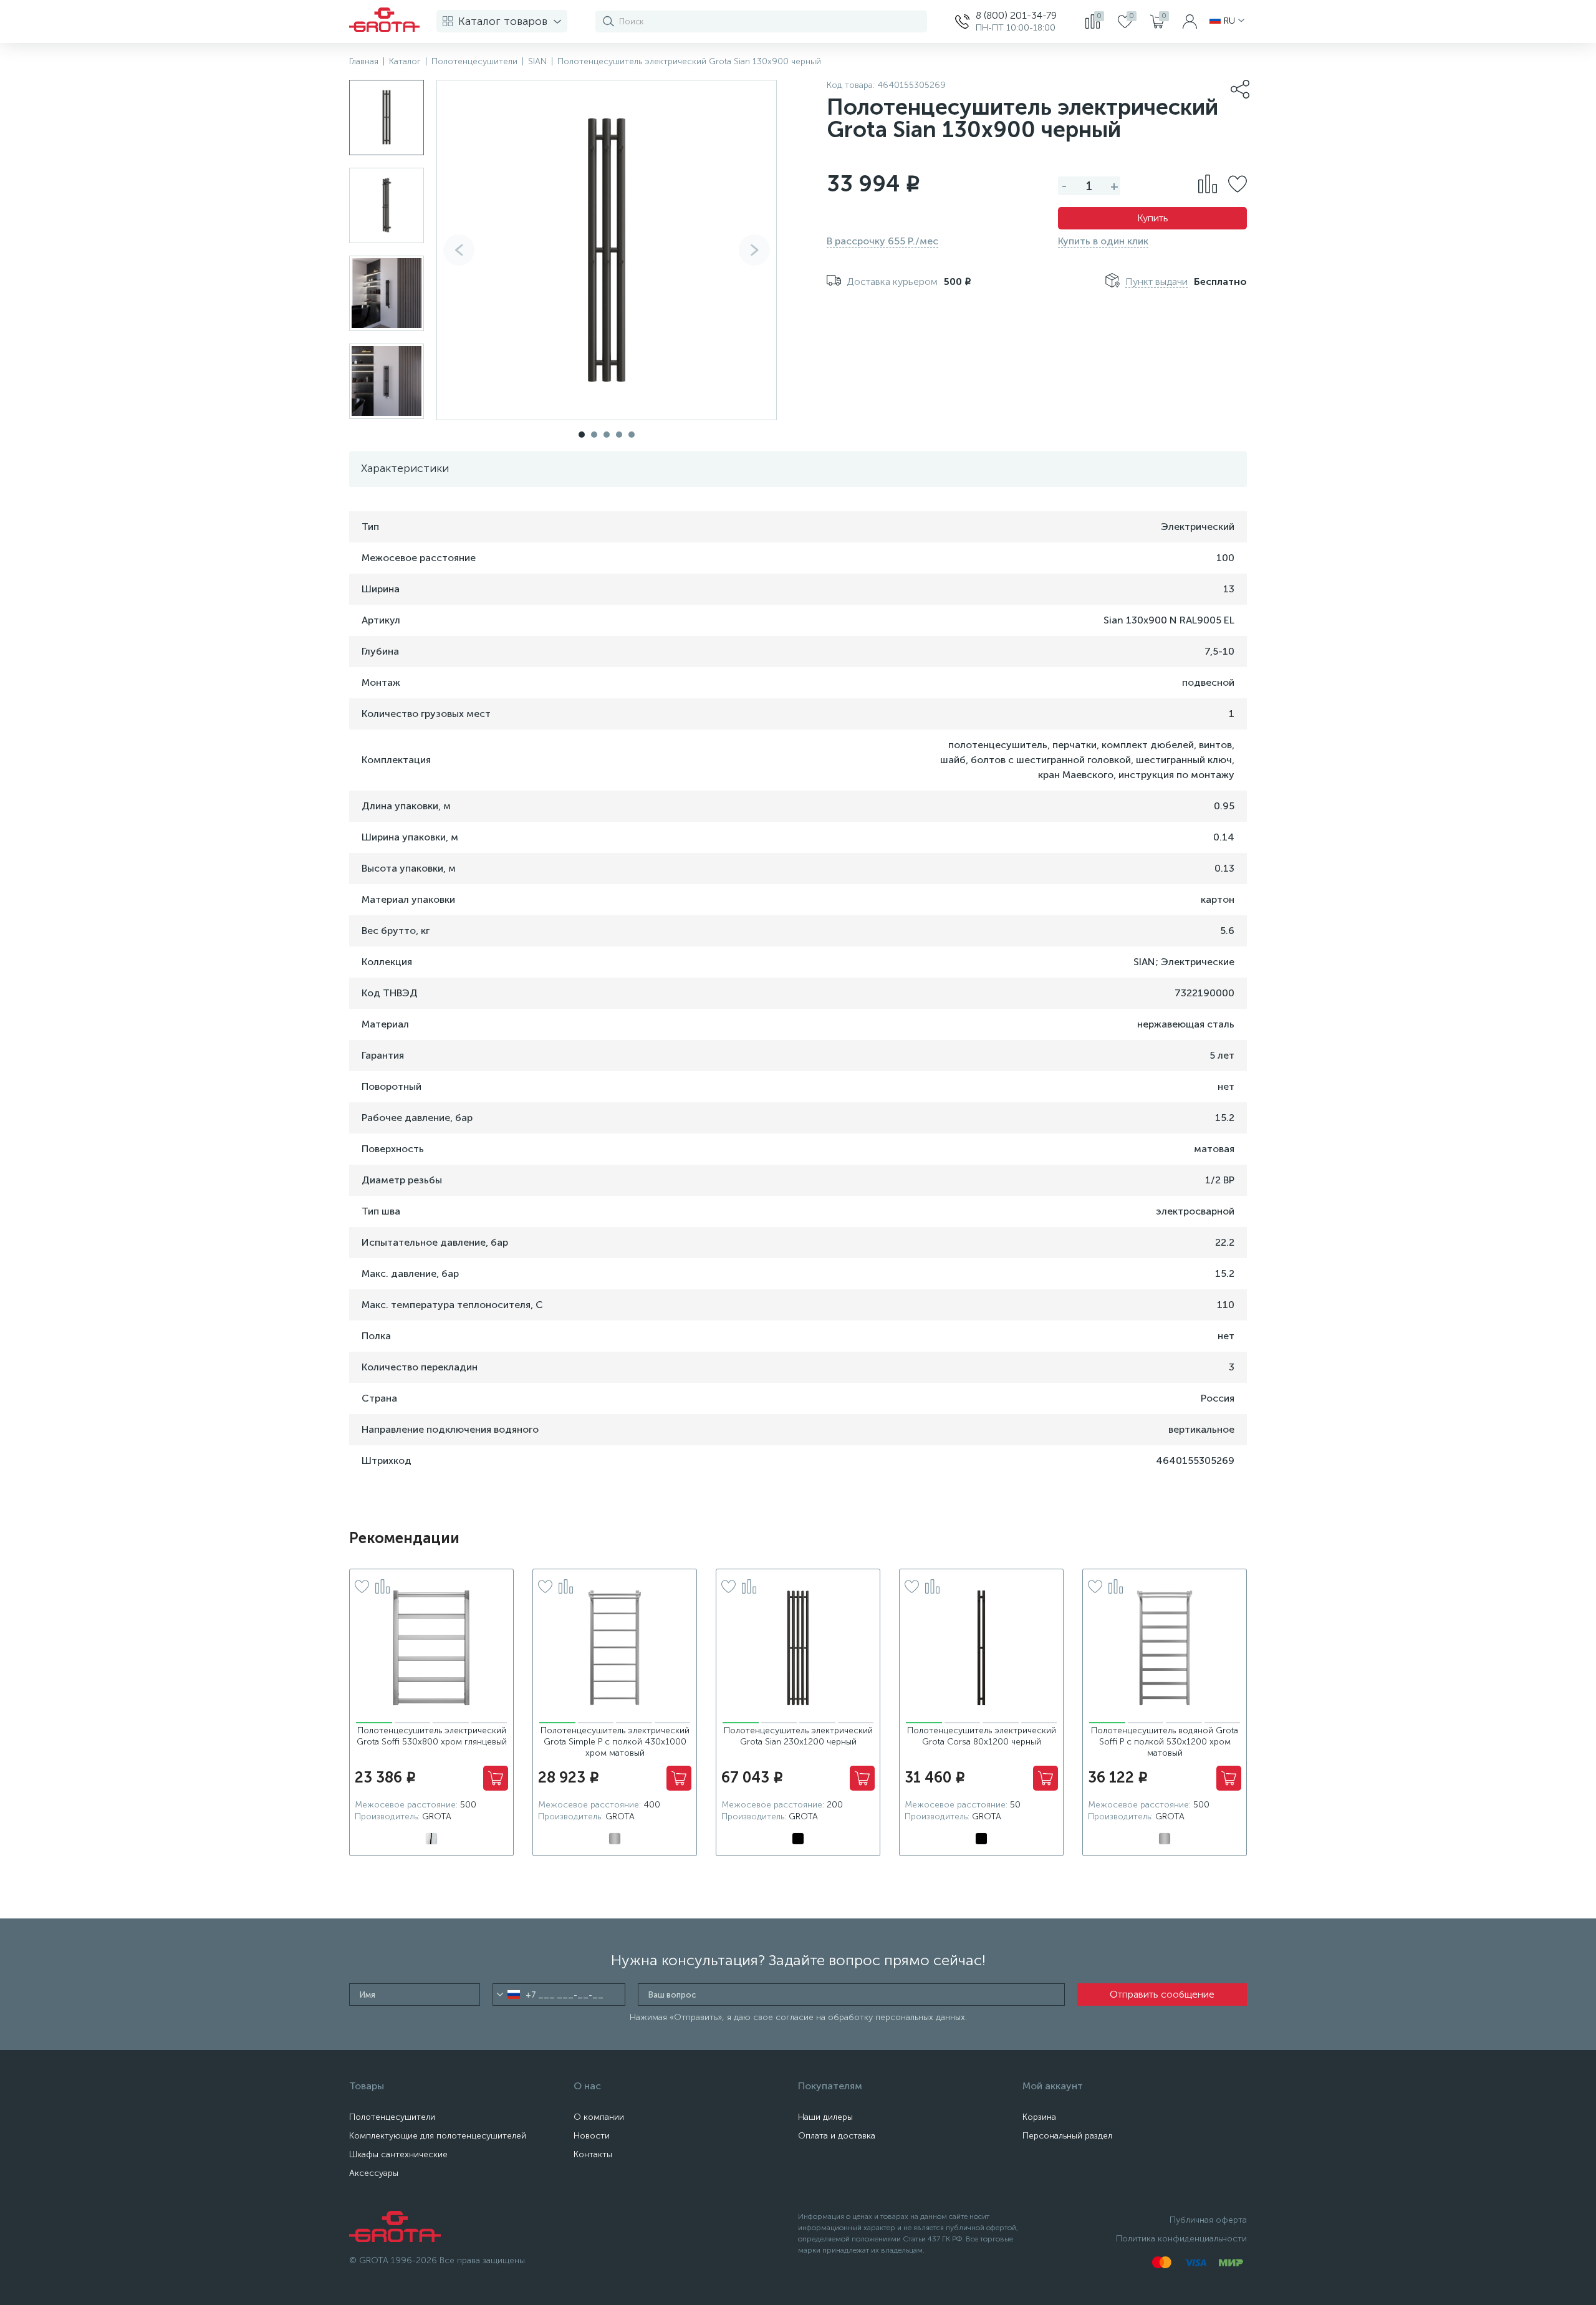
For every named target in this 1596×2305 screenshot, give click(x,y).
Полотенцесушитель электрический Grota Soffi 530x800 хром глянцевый (432, 1736)
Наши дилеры (825, 2117)
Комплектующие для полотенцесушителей (438, 2136)
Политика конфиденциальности (1181, 2239)
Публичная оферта (1208, 2220)
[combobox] (508, 1995)
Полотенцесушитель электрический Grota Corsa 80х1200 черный (982, 1736)
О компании (599, 2117)
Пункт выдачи (1156, 282)
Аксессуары (374, 2173)
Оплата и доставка (837, 2136)
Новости (592, 2136)
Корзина (1039, 2117)
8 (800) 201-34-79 (1016, 15)
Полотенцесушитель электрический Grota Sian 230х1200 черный (798, 1736)
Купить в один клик (1103, 241)
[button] (754, 250)
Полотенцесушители (392, 2117)
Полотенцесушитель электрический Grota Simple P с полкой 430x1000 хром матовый (615, 1742)
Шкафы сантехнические (398, 2154)
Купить (1153, 218)
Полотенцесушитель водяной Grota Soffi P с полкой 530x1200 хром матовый (1165, 1742)
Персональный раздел (1067, 2136)
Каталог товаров (503, 21)
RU (1229, 21)
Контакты (593, 2154)
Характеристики (405, 468)
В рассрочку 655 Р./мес (882, 241)
